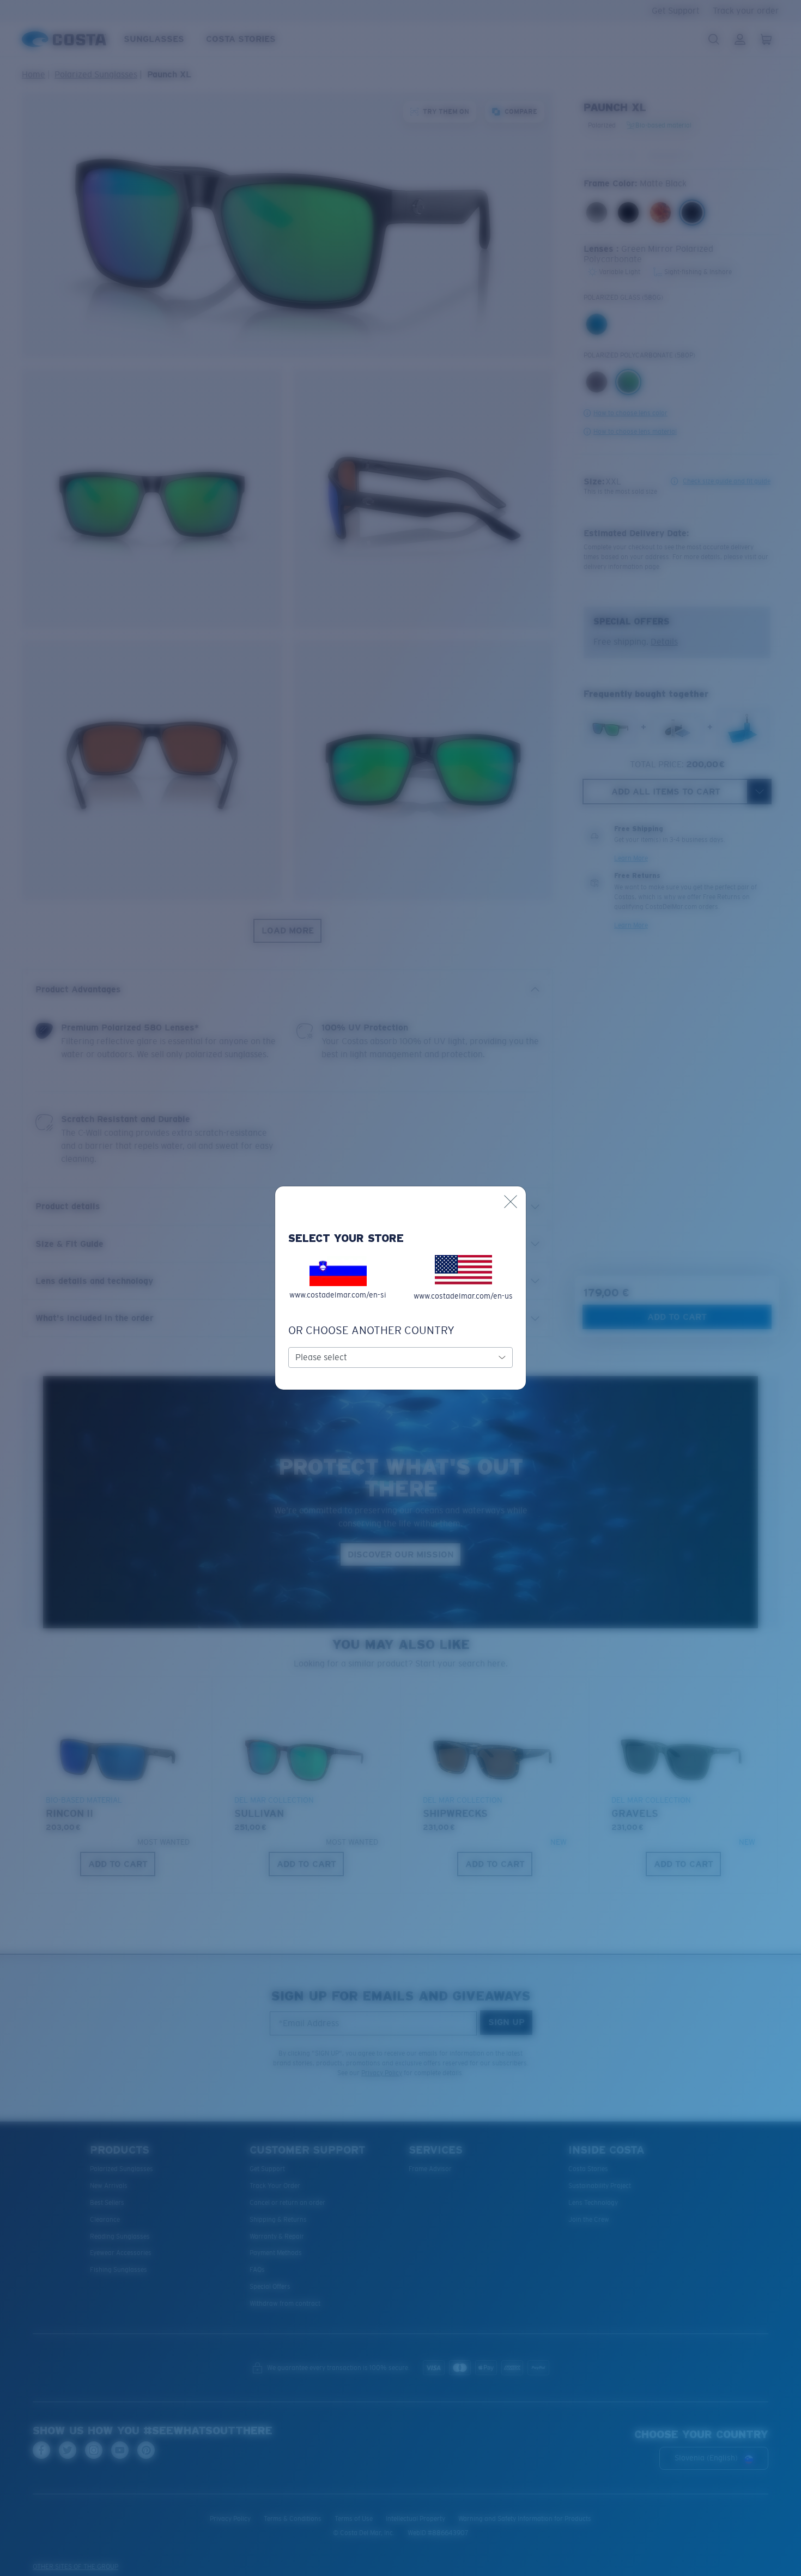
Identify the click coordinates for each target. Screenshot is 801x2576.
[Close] (511, 1202)
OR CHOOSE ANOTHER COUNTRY (371, 1330)
